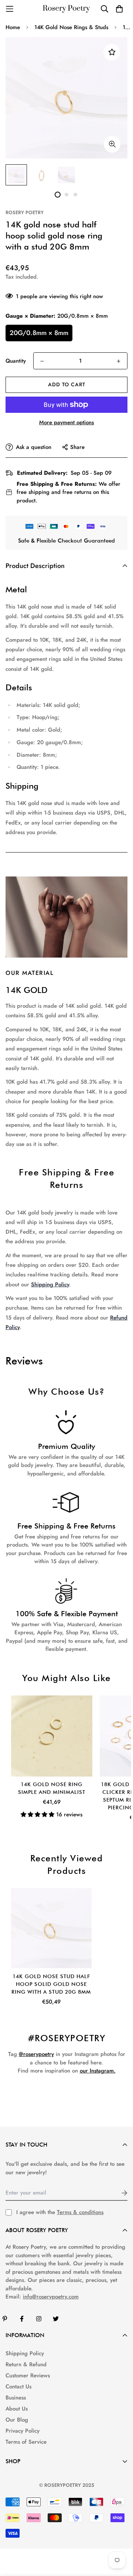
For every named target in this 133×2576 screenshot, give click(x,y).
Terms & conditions (80, 2212)
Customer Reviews (28, 2375)
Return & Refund (26, 2364)
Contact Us (18, 2387)
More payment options (66, 422)
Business (16, 2398)
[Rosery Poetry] (66, 9)
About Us (17, 2409)
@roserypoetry (36, 2054)
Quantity (16, 361)
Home (13, 27)
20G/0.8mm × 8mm (39, 333)
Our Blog (17, 2420)
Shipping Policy (50, 1284)
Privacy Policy (23, 2431)
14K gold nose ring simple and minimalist (52, 1788)
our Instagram (97, 2071)
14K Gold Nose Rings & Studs (71, 27)
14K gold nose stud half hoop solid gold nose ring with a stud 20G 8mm (51, 1984)
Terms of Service (26, 2442)
